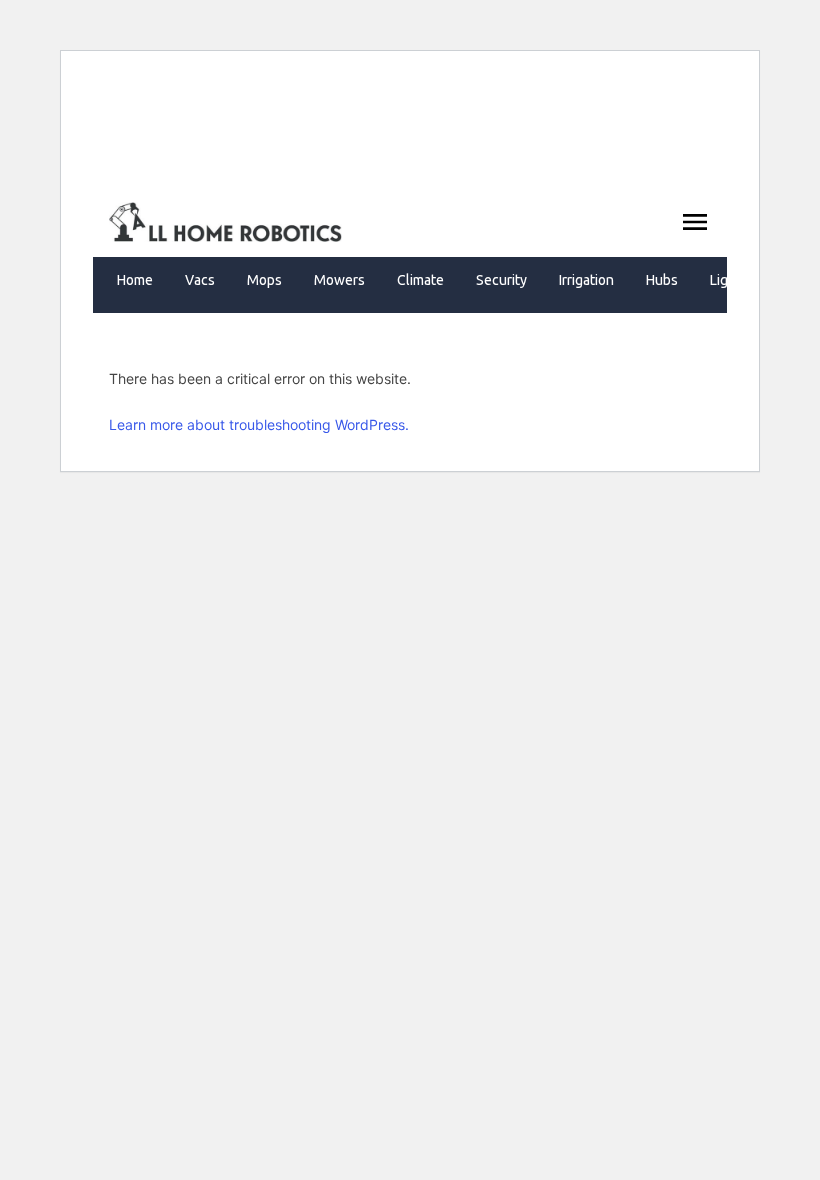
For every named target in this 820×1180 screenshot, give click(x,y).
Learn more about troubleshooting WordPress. (259, 424)
